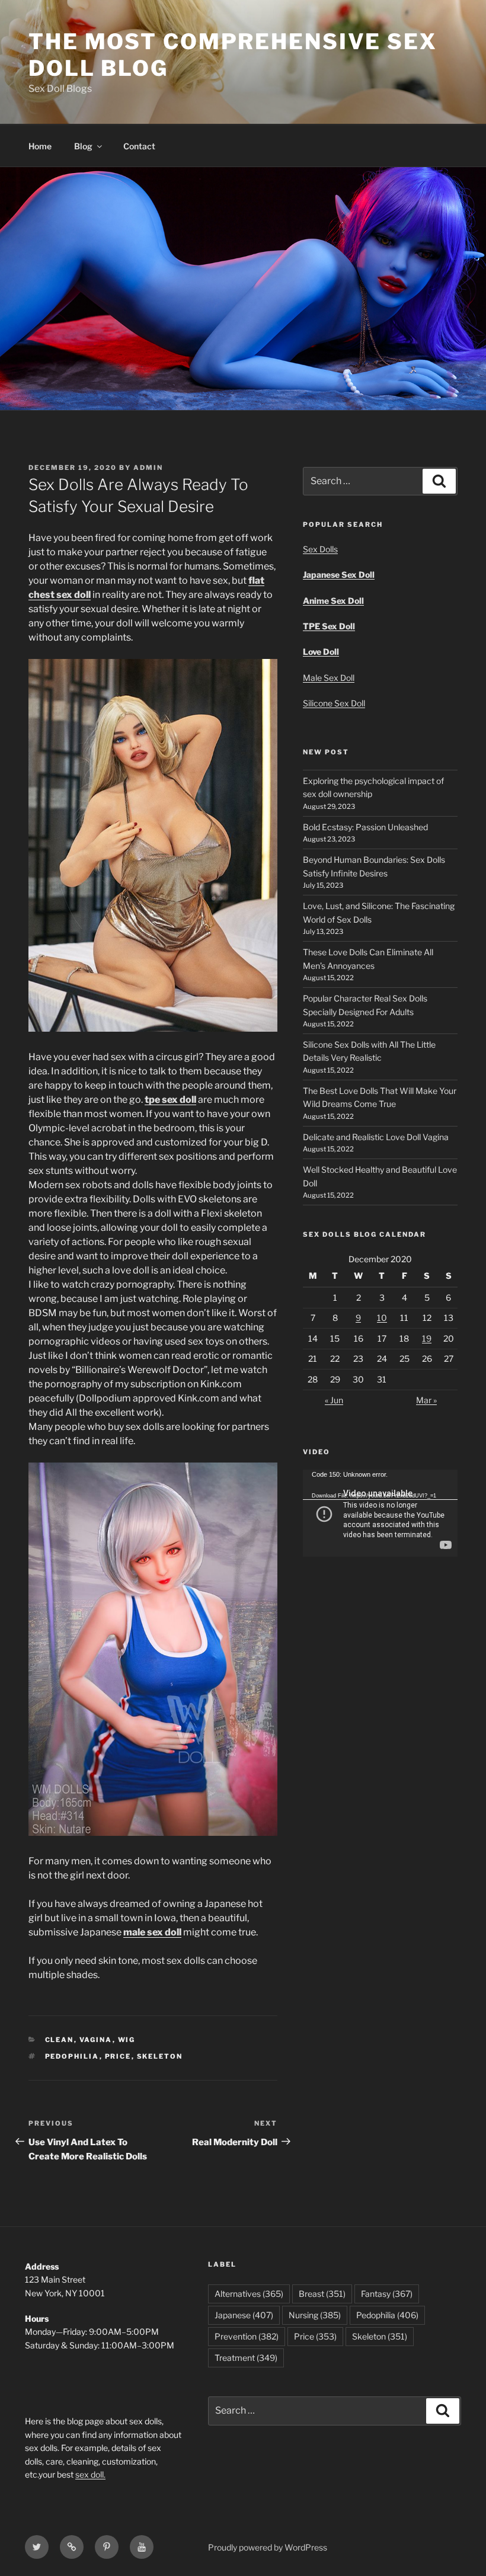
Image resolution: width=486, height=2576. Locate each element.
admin (148, 468)
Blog (83, 146)
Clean (60, 2040)
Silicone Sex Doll (334, 703)
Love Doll (321, 652)
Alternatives (249, 2294)
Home (40, 146)
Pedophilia (72, 2056)
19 (427, 1338)
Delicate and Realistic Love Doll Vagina (376, 1137)
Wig (127, 2040)
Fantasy (387, 2294)
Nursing (315, 2315)
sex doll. (90, 2474)
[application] (380, 1513)
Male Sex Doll (329, 678)
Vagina (96, 2040)
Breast (322, 2294)
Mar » (426, 1400)
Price (118, 2056)
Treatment (246, 2358)
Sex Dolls (320, 549)
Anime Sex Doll (333, 601)
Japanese (244, 2315)
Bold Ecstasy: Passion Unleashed (365, 827)
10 (382, 1318)
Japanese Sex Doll (339, 575)
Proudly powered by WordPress (268, 2547)
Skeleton (160, 2056)
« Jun (334, 1400)
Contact (139, 146)
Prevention (247, 2336)
